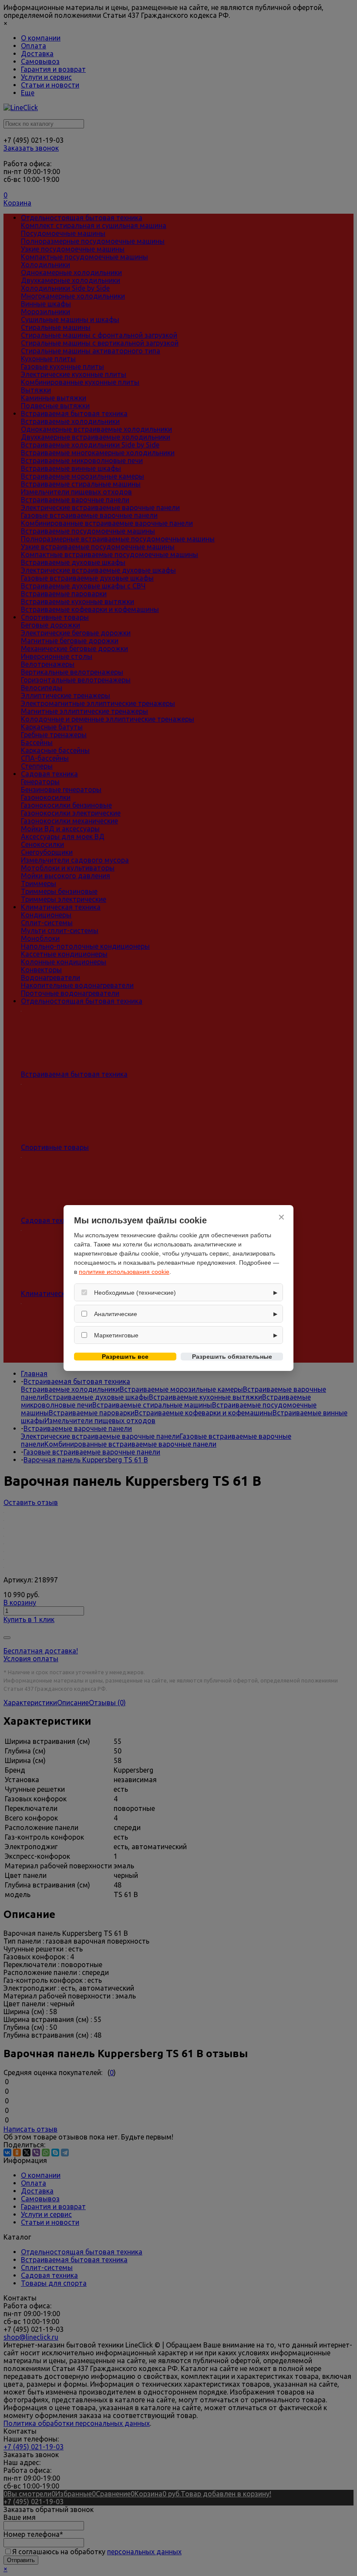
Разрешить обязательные (232, 1357)
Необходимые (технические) (135, 1293)
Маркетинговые (116, 1335)
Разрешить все (125, 1357)
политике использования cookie (124, 1272)
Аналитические (116, 1314)
